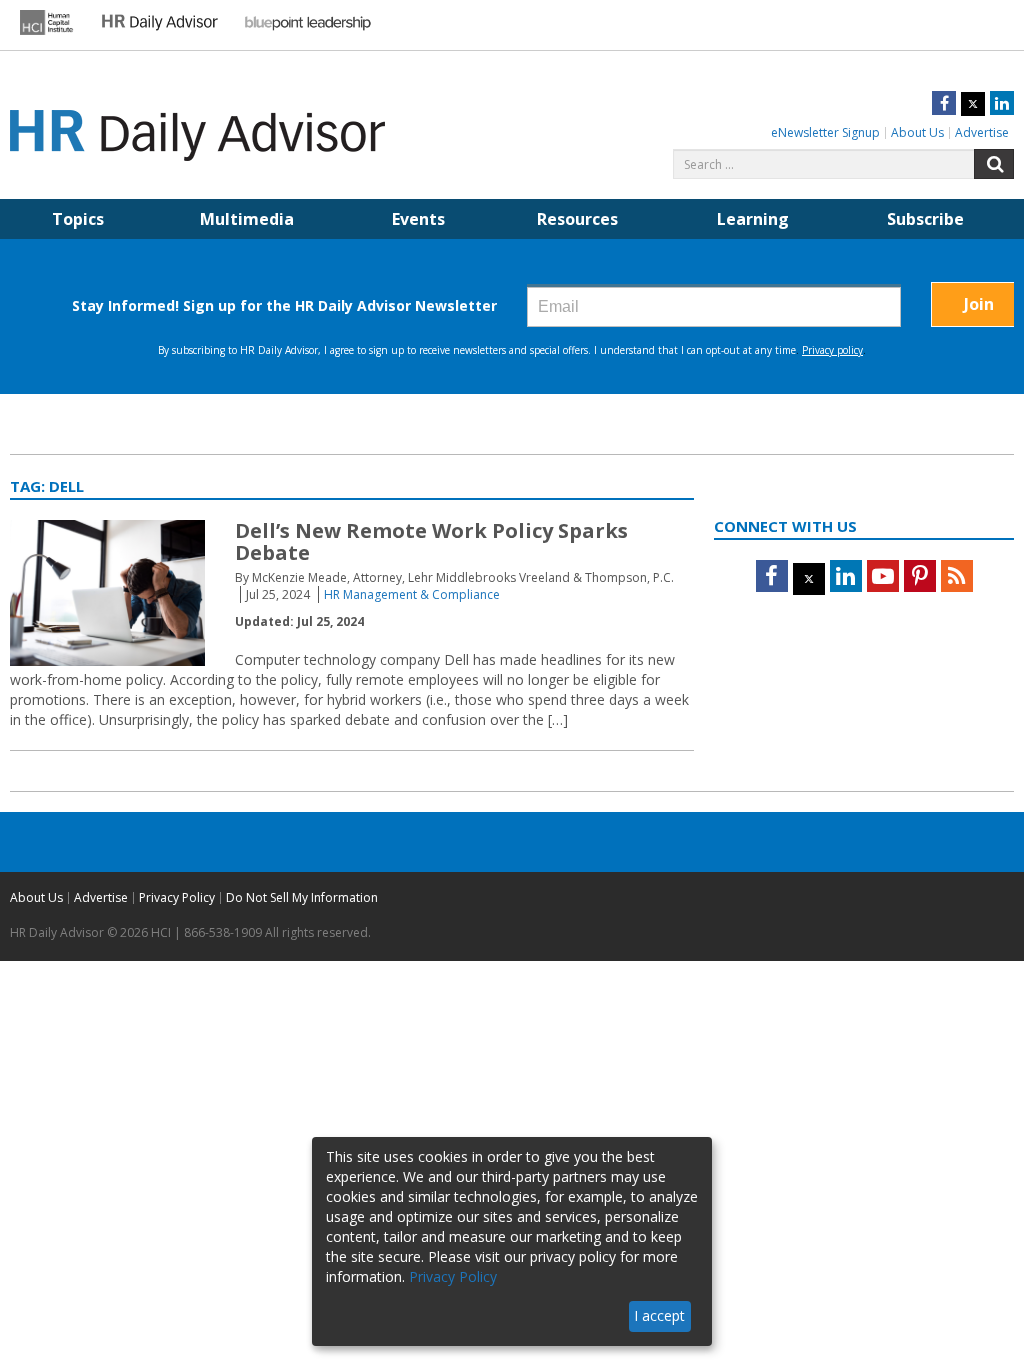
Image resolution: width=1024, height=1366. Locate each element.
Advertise (982, 132)
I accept (659, 1315)
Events (418, 219)
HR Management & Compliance (412, 594)
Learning (753, 219)
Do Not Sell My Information (302, 897)
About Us (917, 132)
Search (994, 164)
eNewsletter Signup (825, 132)
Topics (78, 219)
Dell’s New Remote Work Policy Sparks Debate (431, 541)
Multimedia (247, 219)
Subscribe (925, 219)
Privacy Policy (177, 897)
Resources (577, 219)
